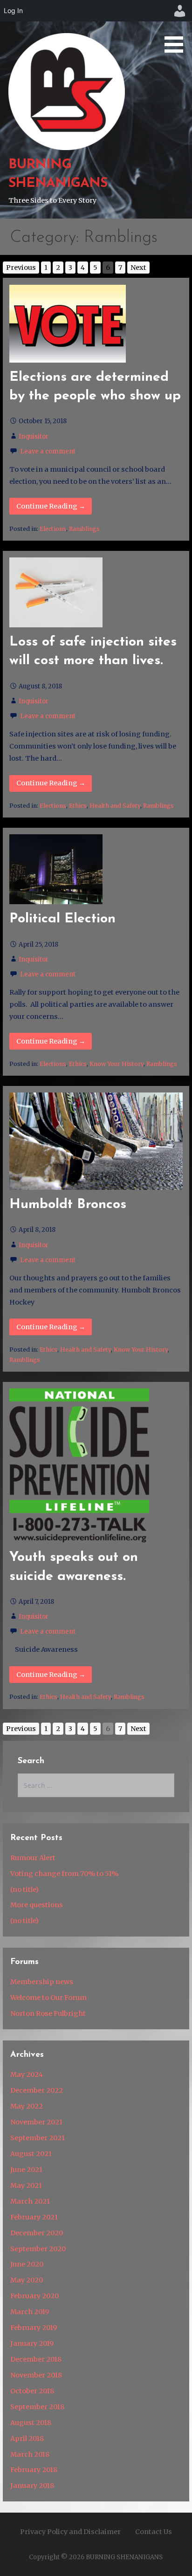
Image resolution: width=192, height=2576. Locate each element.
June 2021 (26, 2170)
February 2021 (34, 2217)
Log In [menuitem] (13, 10)
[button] (177, 28)
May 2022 (27, 2106)
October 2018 (32, 2391)
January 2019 (32, 2343)
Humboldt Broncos (68, 1205)
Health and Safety (115, 806)
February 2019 (34, 2328)
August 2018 (31, 2423)
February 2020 (34, 2296)
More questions (37, 1905)
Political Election (62, 919)
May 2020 (27, 2280)
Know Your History (117, 1064)
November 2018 (36, 2375)
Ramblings (84, 529)
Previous (21, 268)
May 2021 (26, 2185)
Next (138, 268)
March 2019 (30, 2312)
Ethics (78, 806)
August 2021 (31, 2154)
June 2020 (27, 2264)
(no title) (24, 1889)
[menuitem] (180, 11)
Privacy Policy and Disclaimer (70, 2532)
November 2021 (36, 2122)
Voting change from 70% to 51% (64, 1874)
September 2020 (38, 2249)
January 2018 (32, 2486)
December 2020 (37, 2233)
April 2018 (27, 2439)
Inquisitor (34, 436)
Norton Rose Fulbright (48, 2013)
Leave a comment (48, 451)
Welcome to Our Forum (48, 1998)
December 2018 (36, 2359)
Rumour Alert (33, 1858)
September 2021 (38, 2138)
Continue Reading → (51, 506)
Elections (53, 529)
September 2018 (37, 2407)
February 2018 (34, 2470)
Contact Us (154, 2532)
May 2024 (27, 2075)
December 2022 (37, 2090)
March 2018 (30, 2454)
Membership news (42, 1982)
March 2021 (30, 2201)
